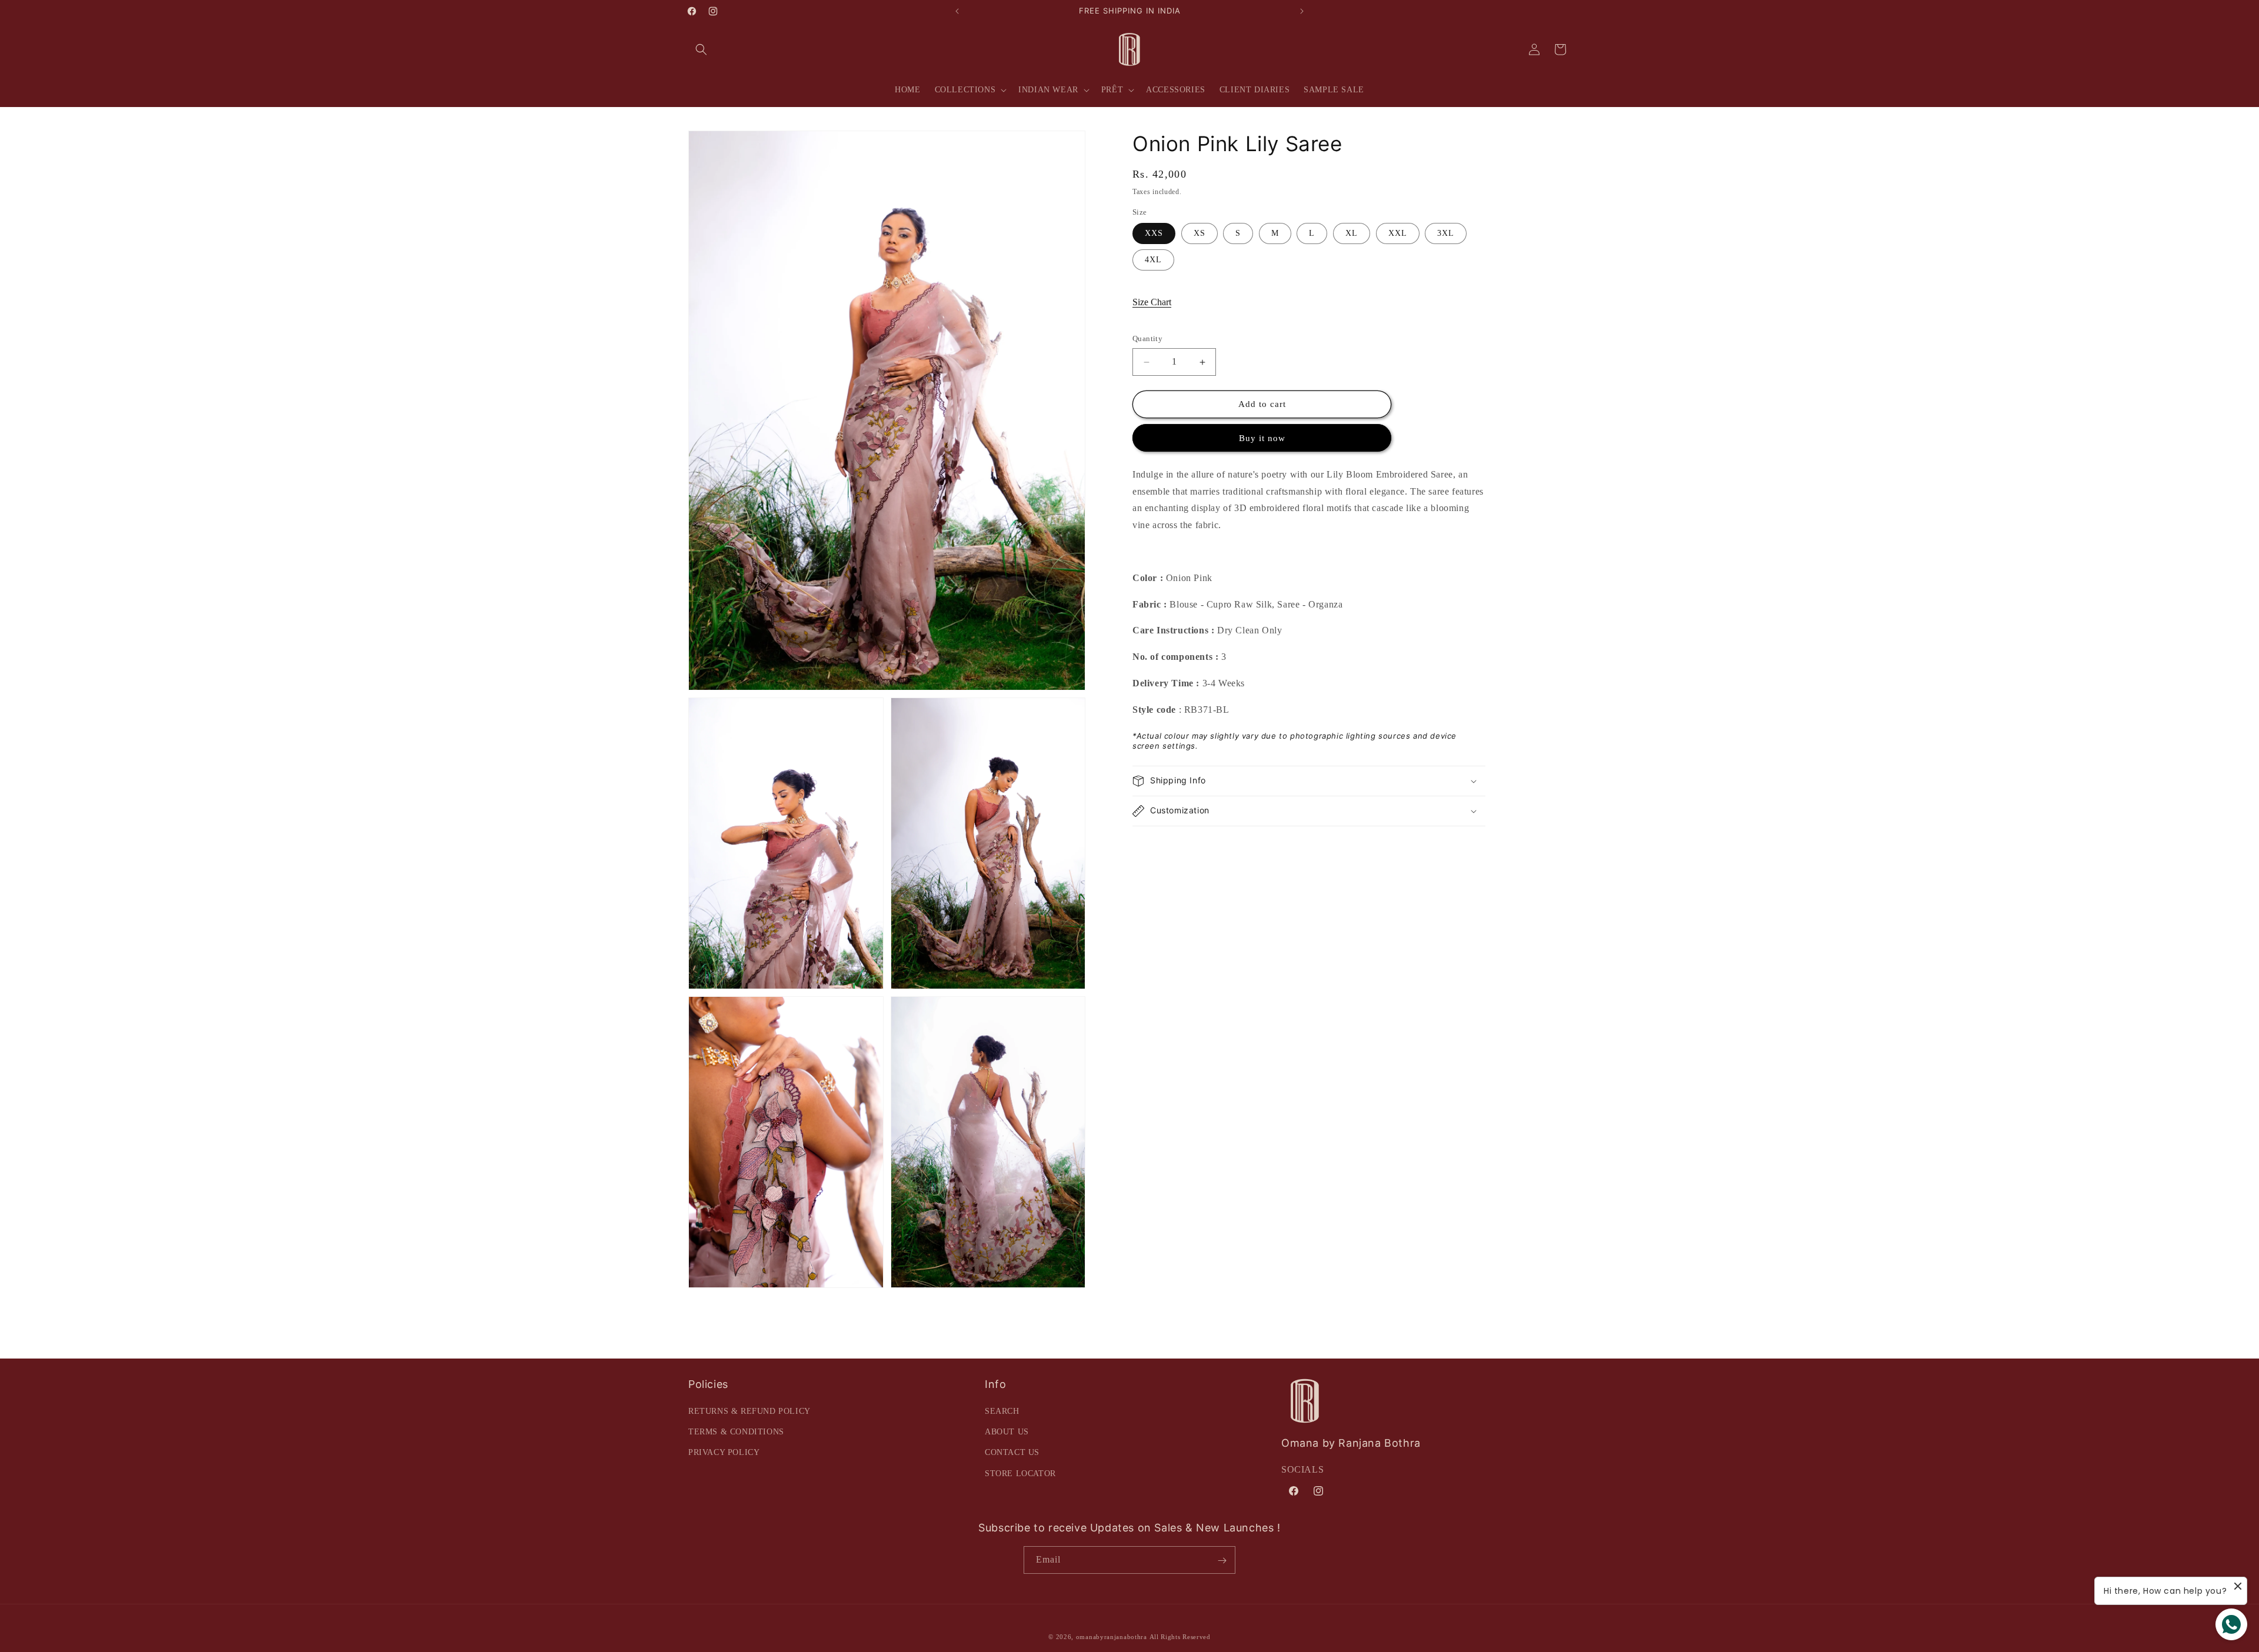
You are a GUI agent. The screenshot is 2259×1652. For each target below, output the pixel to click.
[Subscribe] (1222, 1561)
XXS (1154, 234)
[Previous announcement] (957, 11)
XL (1352, 234)
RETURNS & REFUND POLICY (749, 1411)
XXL (1398, 234)
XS (1200, 234)
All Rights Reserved (1180, 1637)
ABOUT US (1007, 1432)
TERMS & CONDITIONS (736, 1432)
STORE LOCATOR (1020, 1474)
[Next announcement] (1302, 11)
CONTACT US (1012, 1453)
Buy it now (1262, 438)
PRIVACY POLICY (724, 1453)
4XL (1153, 260)
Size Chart (1152, 303)
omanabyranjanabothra (1112, 1637)
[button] (701, 49)
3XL (1446, 234)
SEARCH (1002, 1411)
